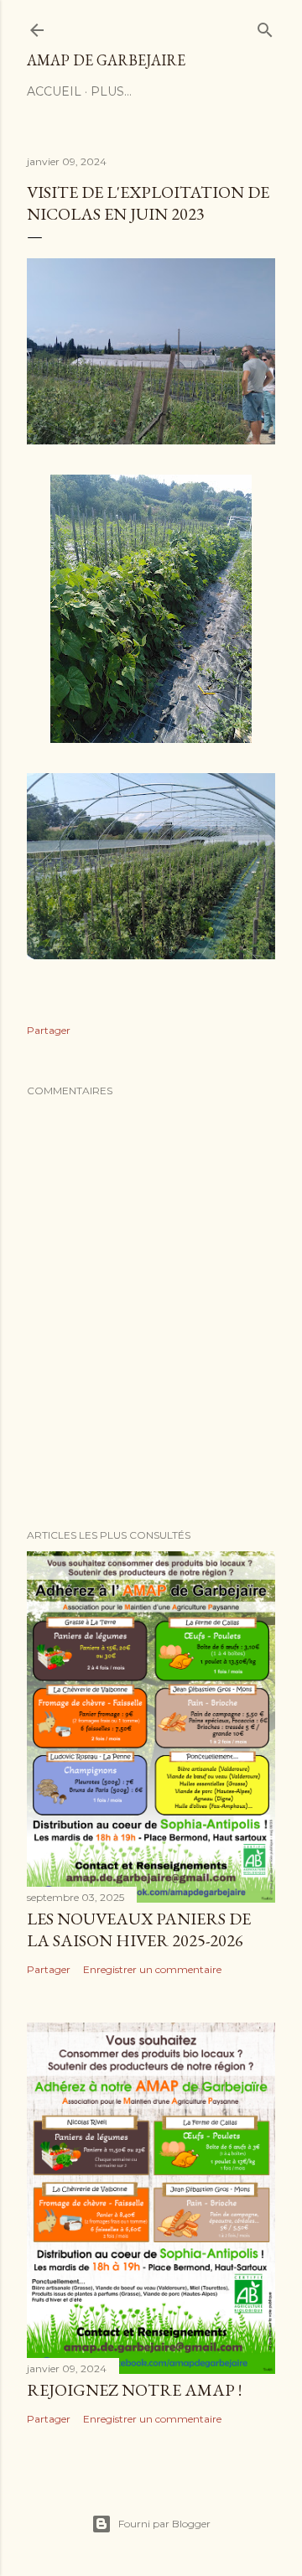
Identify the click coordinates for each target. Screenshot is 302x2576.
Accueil (54, 91)
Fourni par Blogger (164, 2524)
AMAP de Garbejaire (106, 60)
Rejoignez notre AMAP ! (134, 2390)
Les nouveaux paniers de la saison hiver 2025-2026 (139, 1929)
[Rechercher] (265, 26)
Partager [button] (49, 1030)
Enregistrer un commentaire (152, 1969)
